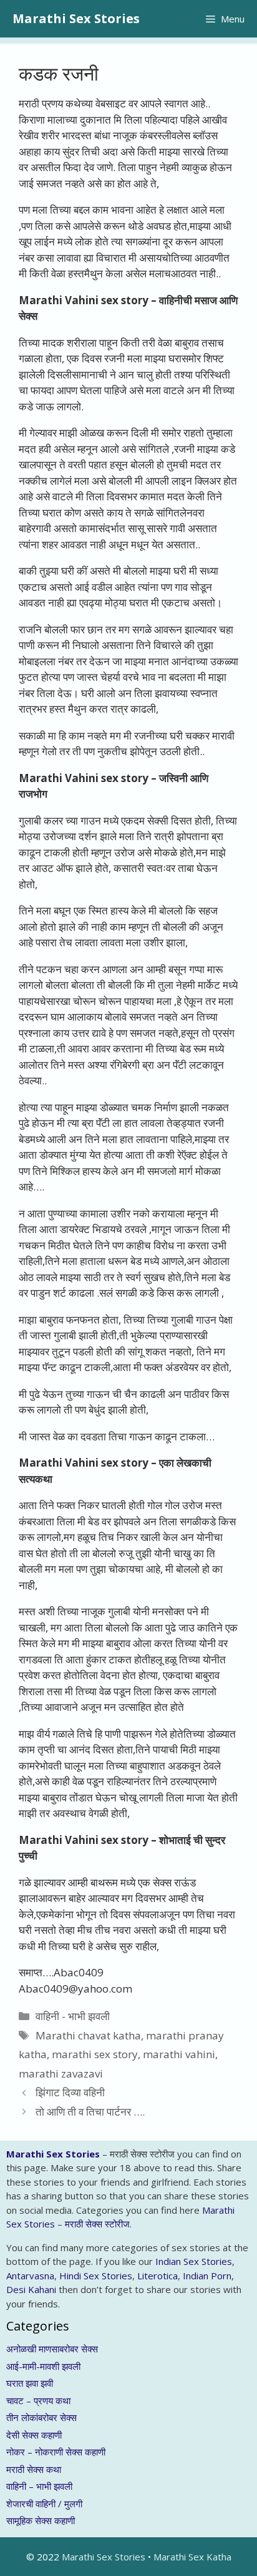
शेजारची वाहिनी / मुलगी (44, 2504)
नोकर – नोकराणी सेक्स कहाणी (56, 2452)
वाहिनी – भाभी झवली (39, 2486)
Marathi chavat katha (88, 2035)
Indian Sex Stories (194, 2261)
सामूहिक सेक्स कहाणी (41, 2520)
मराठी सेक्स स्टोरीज (97, 2224)
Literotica (158, 2276)
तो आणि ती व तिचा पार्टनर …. (90, 2112)
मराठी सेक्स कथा (34, 2469)
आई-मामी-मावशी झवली (43, 2366)
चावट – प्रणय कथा (38, 2400)
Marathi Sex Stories (76, 18)
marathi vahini (179, 2054)
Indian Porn (207, 2276)
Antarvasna (30, 2276)
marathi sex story (95, 2054)
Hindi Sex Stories (96, 2276)
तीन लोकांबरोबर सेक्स (41, 2417)
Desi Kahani (31, 2289)
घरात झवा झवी (30, 2383)
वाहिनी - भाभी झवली (73, 2016)
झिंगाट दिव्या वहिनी (70, 2092)
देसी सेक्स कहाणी (34, 2435)
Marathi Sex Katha (192, 2557)
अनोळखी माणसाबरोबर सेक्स (52, 2349)
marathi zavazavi (61, 2073)
